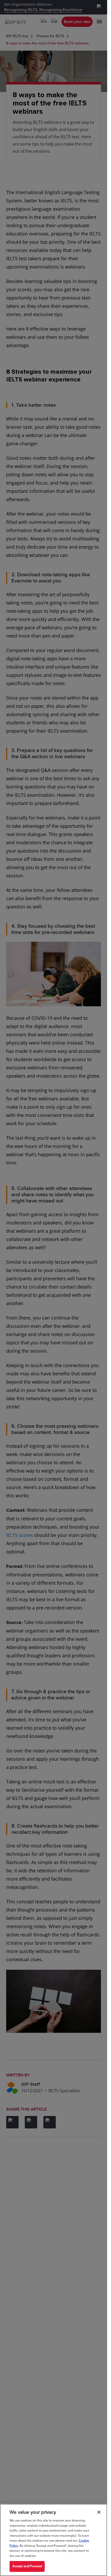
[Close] (99, 2512)
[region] (54, 2540)
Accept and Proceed (27, 2566)
